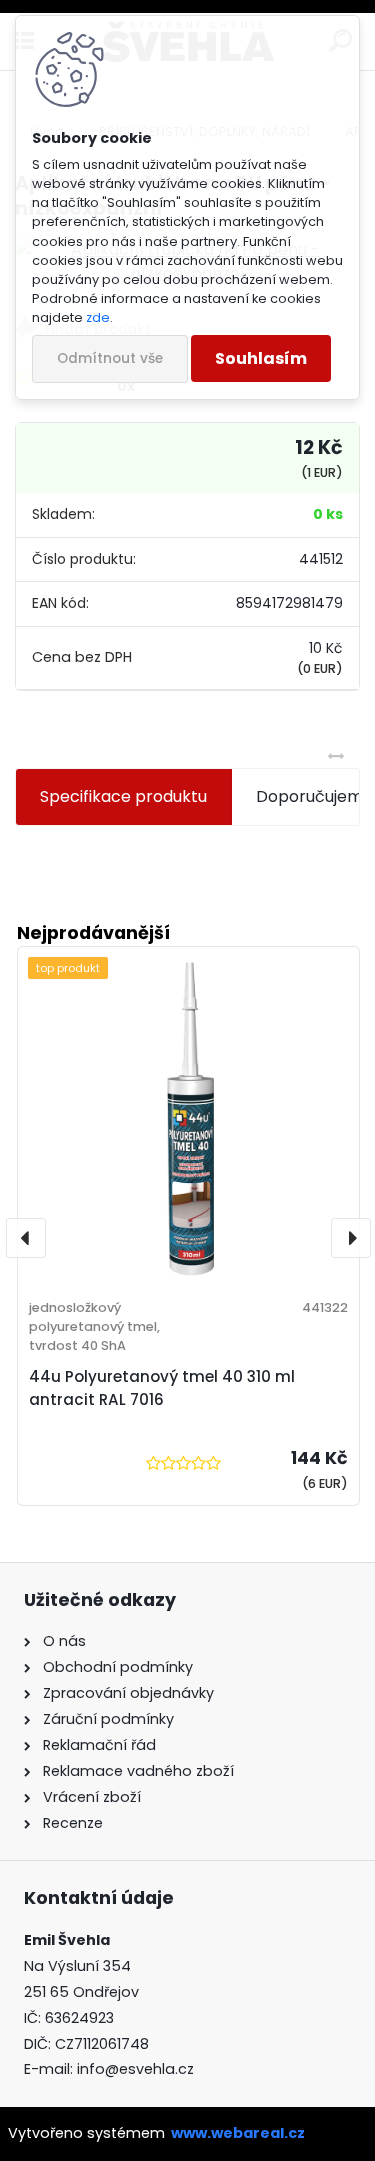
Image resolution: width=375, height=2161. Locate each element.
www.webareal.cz (238, 2133)
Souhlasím (261, 358)
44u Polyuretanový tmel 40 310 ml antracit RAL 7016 (162, 1388)
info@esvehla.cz (135, 2069)
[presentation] (26, 1238)
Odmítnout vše (110, 358)
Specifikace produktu (123, 796)
